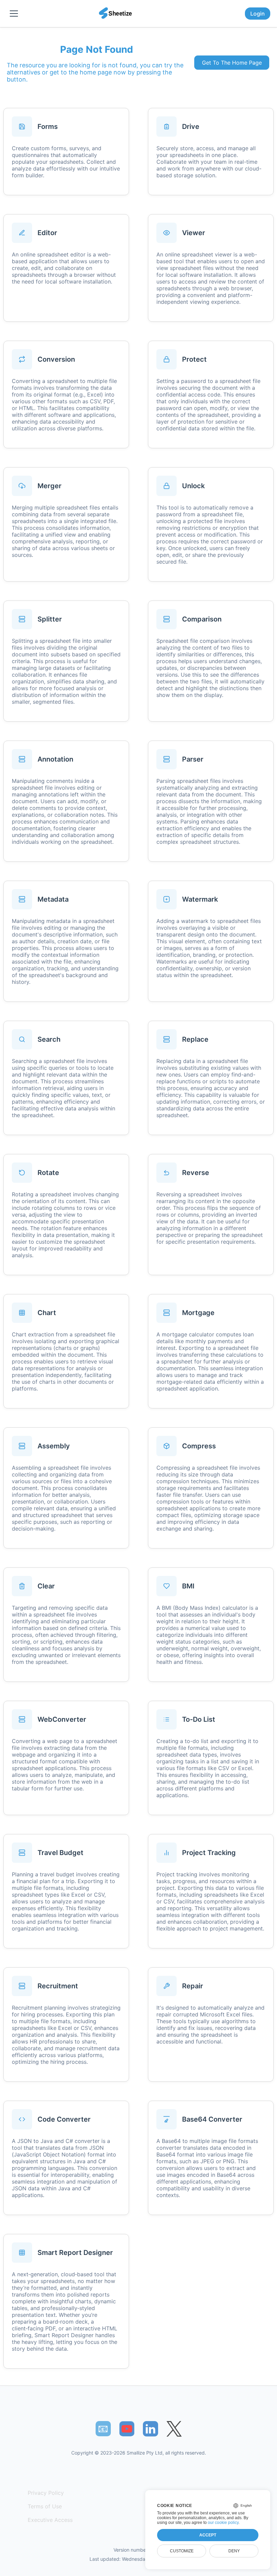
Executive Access (50, 2520)
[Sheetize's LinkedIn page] (150, 2429)
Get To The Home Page (232, 63)
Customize (182, 2551)
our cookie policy (223, 2523)
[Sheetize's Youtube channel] (127, 2429)
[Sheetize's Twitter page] (174, 2429)
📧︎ (103, 2428)
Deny (234, 2551)
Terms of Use (45, 2506)
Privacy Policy (46, 2493)
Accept (208, 2535)
